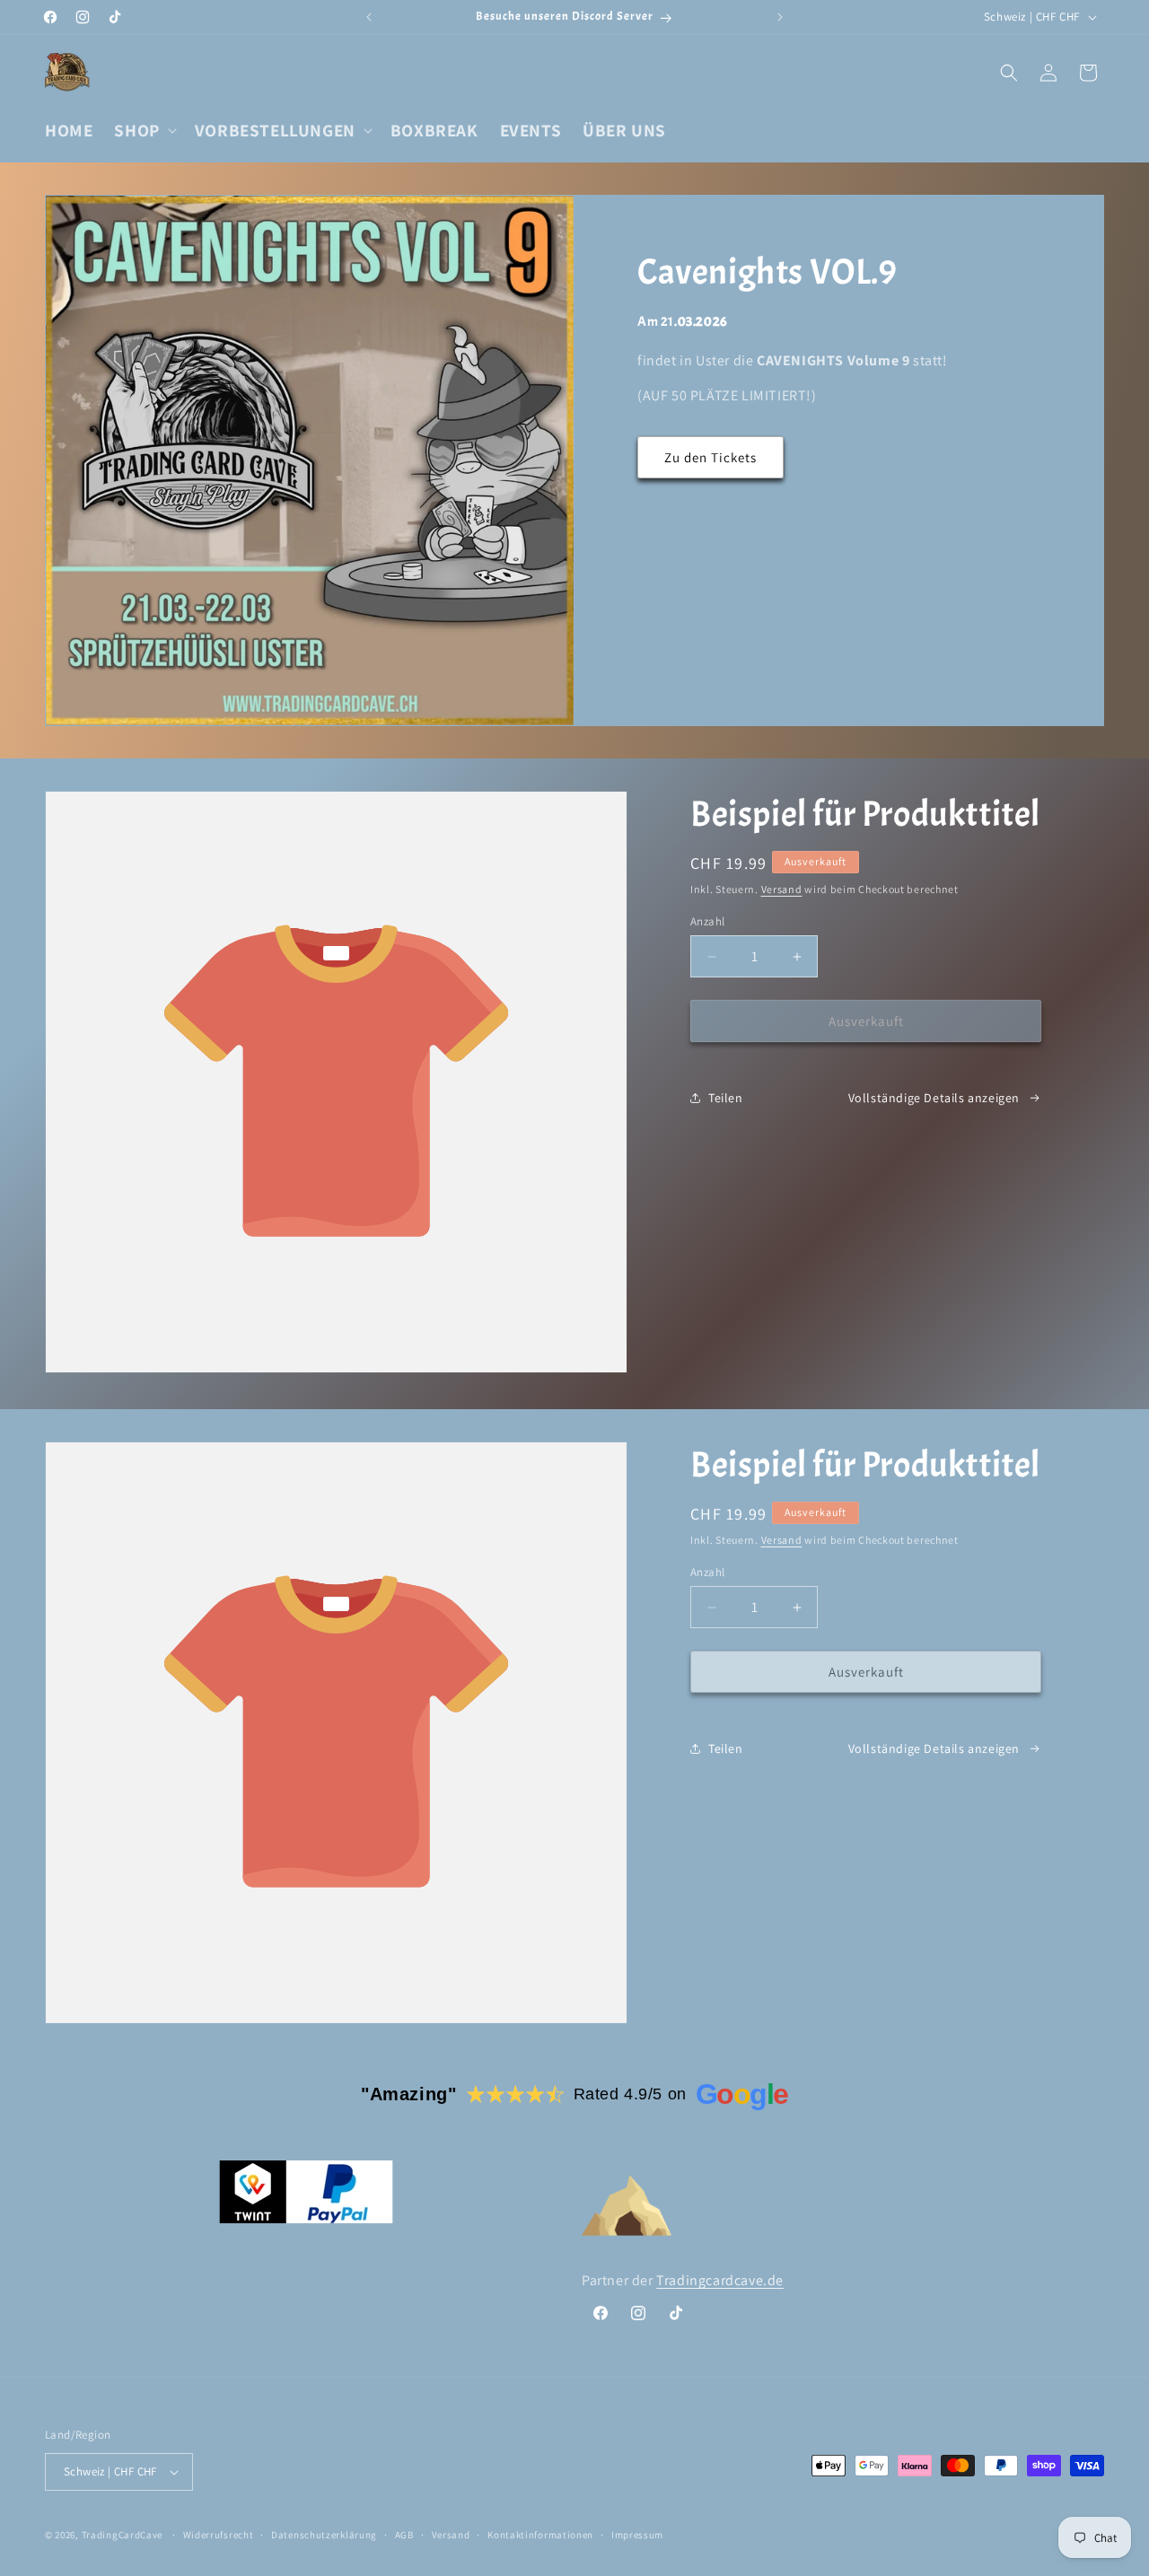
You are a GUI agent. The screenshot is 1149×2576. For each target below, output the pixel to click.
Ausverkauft (866, 1021)
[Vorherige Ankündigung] (369, 17)
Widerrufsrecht (219, 2535)
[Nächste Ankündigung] (780, 17)
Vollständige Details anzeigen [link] (934, 1098)
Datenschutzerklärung (324, 2535)
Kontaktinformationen (540, 2535)
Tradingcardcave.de (720, 2280)
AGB (404, 2535)
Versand (782, 889)
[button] (143, 131)
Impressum (637, 2535)
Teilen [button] (726, 1098)
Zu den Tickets (710, 457)
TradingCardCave (123, 2535)
